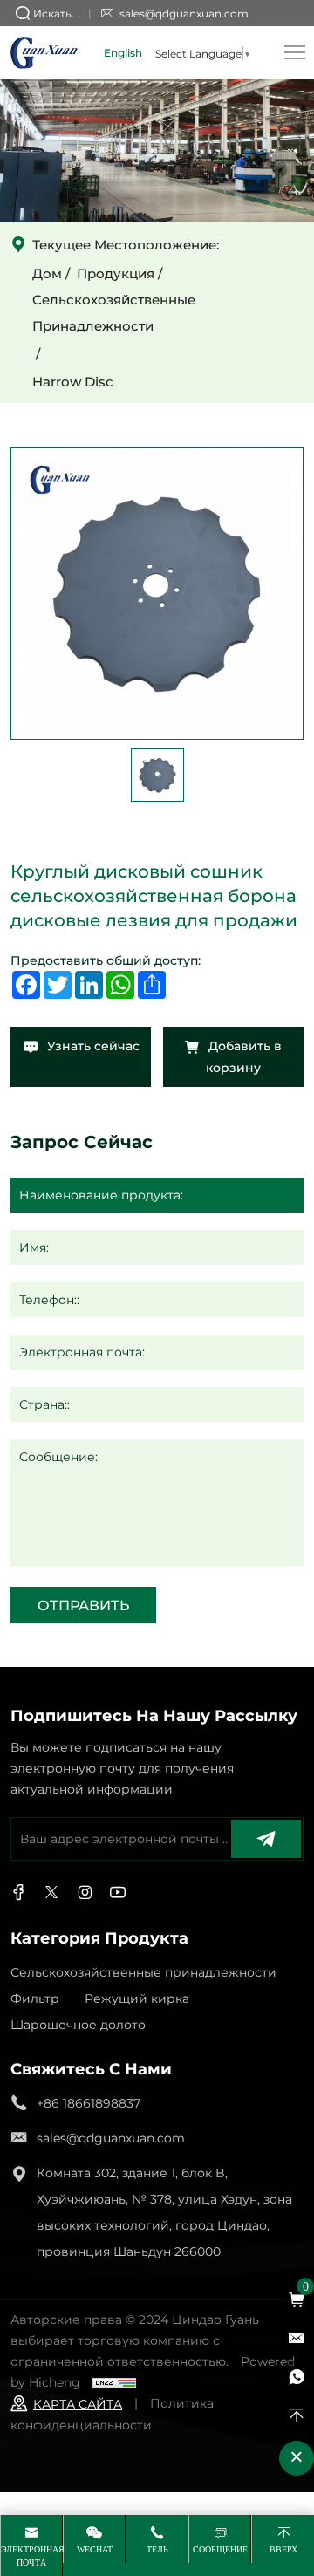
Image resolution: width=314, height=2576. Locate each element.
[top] (297, 2415)
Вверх (283, 2549)
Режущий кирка (137, 1998)
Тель (157, 2549)
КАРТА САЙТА (78, 2404)
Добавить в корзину (243, 1056)
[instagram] (85, 1893)
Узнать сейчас (92, 1045)
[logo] (44, 52)
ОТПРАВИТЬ (83, 1605)
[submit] (266, 1839)
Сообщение (220, 2549)
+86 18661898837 (89, 2103)
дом (47, 273)
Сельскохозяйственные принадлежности (114, 312)
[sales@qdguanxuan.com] (297, 2339)
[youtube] (118, 1893)
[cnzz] (114, 2382)
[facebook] (18, 1893)
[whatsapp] (297, 2377)
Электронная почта (31, 2556)
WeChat (95, 2549)
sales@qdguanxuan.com (184, 13)
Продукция (116, 273)
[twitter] (51, 1893)
